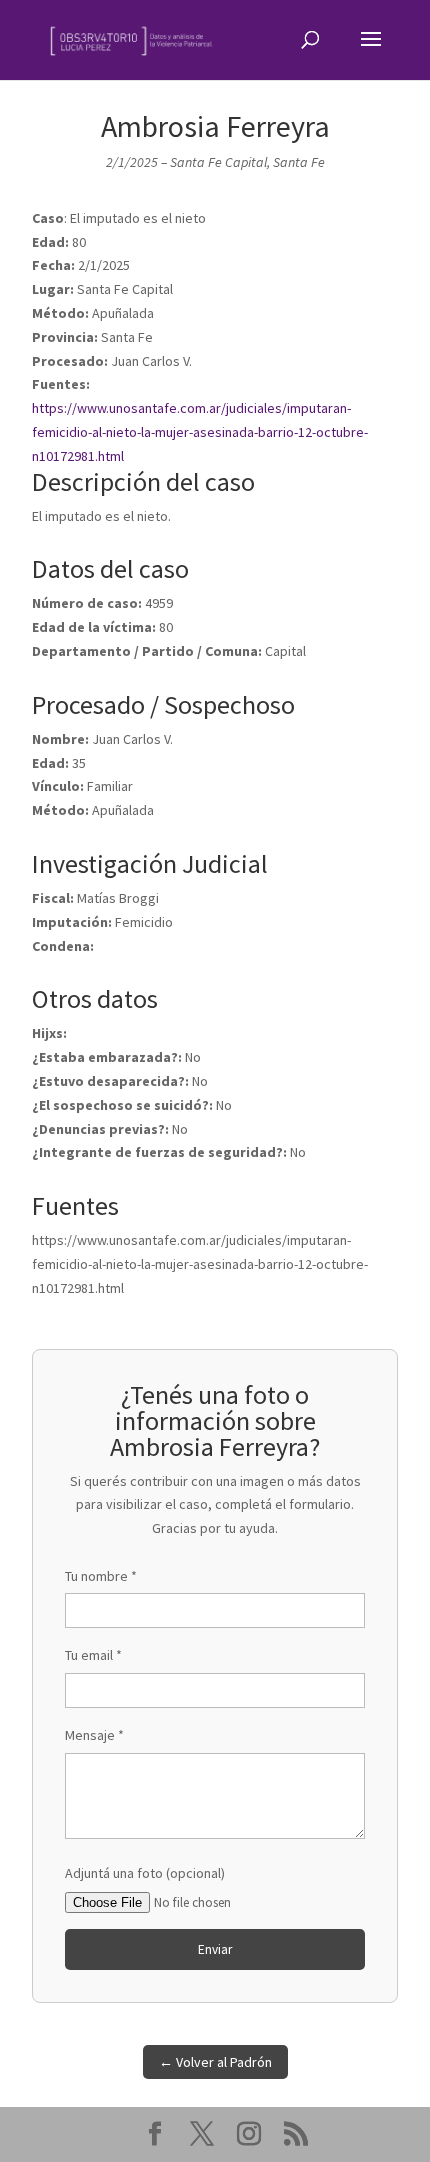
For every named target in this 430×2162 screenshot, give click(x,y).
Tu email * (93, 1655)
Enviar (215, 1949)
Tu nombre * (101, 1576)
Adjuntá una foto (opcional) (145, 1873)
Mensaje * (94, 1735)
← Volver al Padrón (215, 2062)
